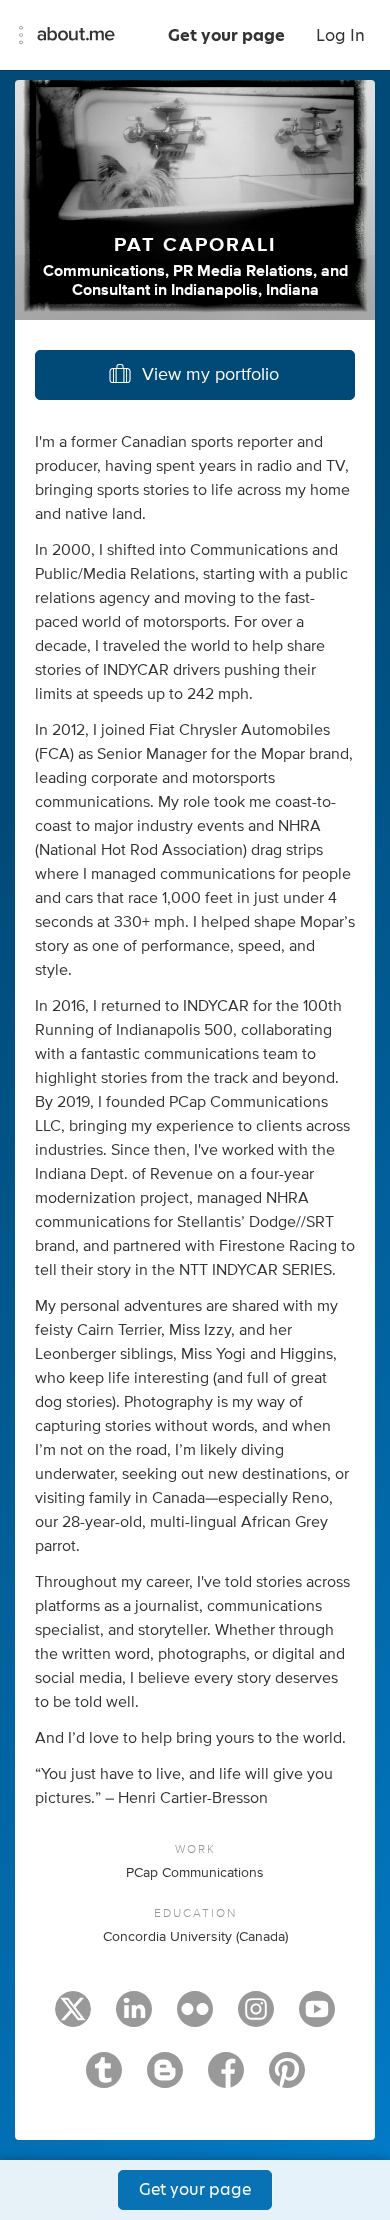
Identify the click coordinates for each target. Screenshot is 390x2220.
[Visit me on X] (73, 2018)
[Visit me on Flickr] (195, 2018)
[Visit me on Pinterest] (287, 2079)
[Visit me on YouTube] (317, 2018)
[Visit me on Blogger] (165, 2079)
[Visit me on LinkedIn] (134, 2018)
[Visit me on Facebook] (226, 2079)
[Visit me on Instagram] (256, 2018)
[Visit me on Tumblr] (104, 2079)
